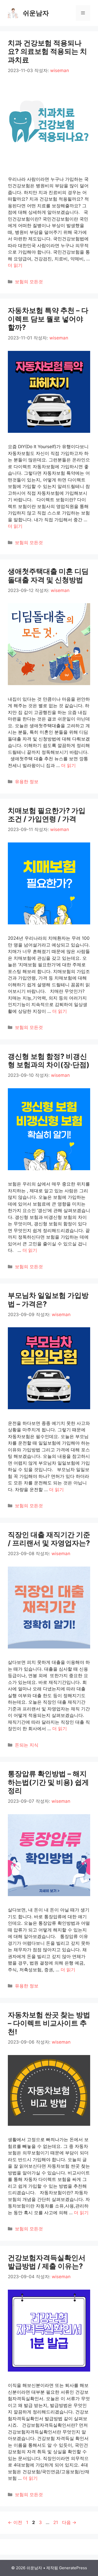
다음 (69, 2522)
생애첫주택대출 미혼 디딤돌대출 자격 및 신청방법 (48, 575)
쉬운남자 (36, 13)
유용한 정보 (27, 782)
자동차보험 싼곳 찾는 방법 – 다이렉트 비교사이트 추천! (49, 2023)
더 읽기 (15, 265)
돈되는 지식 (27, 1745)
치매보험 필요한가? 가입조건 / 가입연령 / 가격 (47, 815)
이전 (15, 2522)
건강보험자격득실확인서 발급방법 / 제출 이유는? (47, 2262)
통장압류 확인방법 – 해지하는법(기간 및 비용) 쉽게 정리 (48, 1782)
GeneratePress (73, 2568)
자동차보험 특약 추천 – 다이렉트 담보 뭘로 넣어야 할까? (48, 319)
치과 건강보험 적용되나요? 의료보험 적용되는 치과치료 (47, 51)
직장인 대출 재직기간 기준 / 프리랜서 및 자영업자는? (49, 1539)
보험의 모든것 (29, 282)
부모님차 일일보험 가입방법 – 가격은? (48, 1300)
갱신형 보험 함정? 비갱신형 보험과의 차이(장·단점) (49, 1061)
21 (56, 2522)
